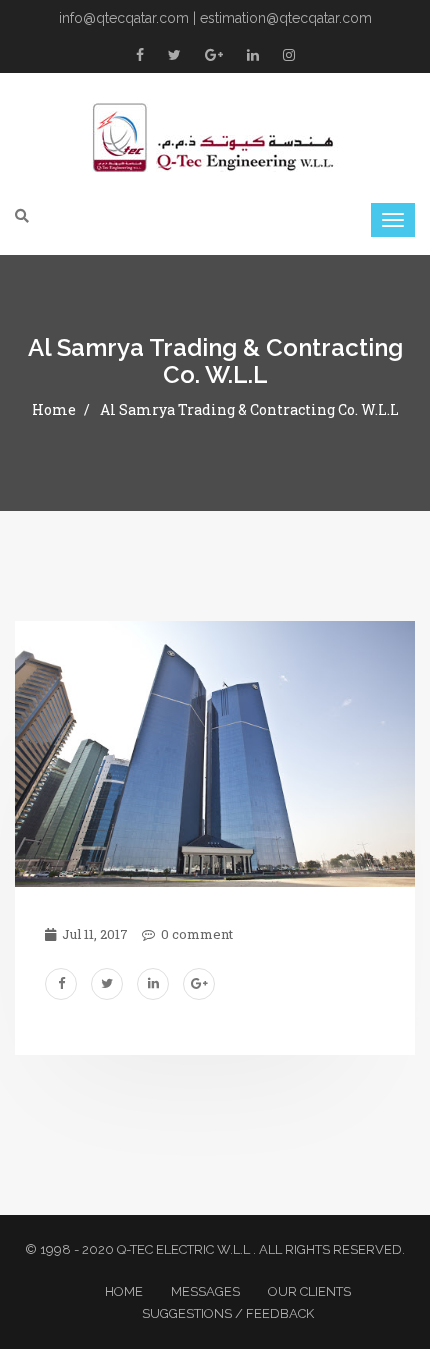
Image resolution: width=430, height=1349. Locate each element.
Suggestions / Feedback (228, 1313)
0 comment (195, 934)
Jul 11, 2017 (93, 934)
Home (54, 409)
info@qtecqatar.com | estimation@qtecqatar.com (215, 18)
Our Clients (309, 1291)
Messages (205, 1291)
